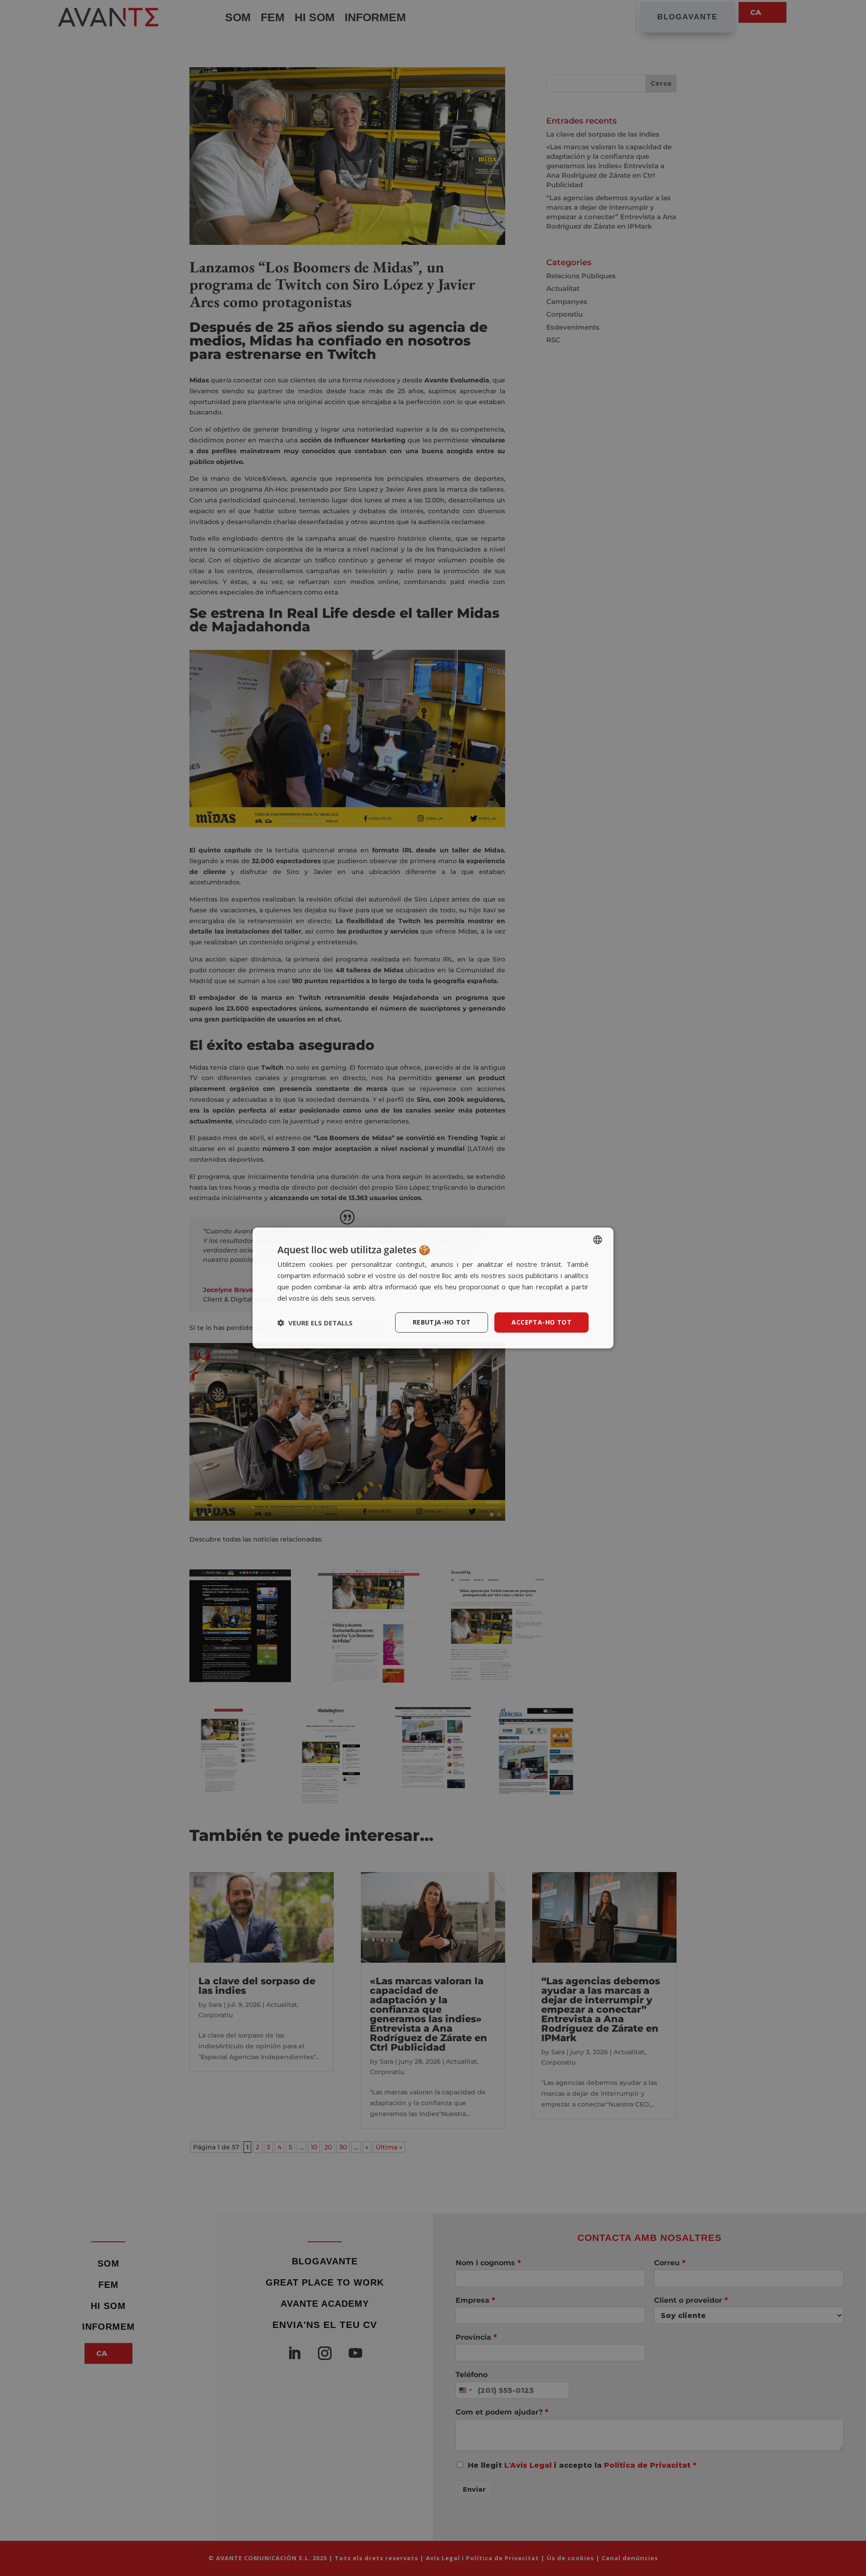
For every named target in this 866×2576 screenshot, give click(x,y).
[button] (315, 1323)
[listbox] (598, 1240)
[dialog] (433, 1288)
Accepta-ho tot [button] (541, 1322)
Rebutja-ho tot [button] (442, 1322)
